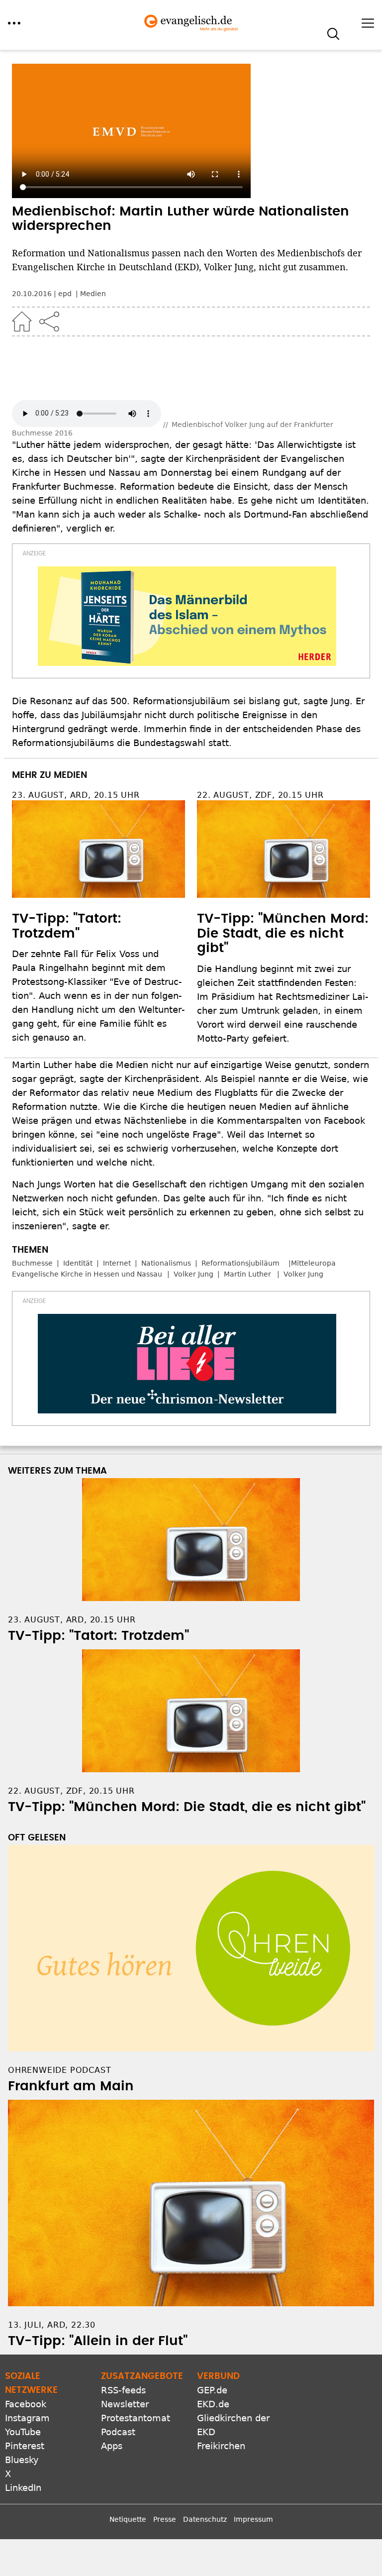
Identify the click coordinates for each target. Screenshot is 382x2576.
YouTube (23, 2432)
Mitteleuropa (313, 1263)
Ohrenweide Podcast (59, 2070)
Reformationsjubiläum (240, 1263)
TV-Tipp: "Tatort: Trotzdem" (98, 1636)
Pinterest (25, 2446)
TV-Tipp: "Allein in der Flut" (98, 2341)
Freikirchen (221, 2446)
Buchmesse (32, 1263)
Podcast (118, 2432)
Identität (78, 1263)
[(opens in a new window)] (187, 616)
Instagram (27, 2418)
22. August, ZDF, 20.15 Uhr (260, 795)
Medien (93, 294)
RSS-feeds (123, 2390)
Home (22, 322)
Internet (117, 1263)
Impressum (253, 2519)
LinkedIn (23, 2488)
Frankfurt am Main (71, 2086)
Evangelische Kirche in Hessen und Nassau (87, 1274)
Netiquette (128, 2519)
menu (14, 23)
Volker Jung (193, 1274)
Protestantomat (136, 2418)
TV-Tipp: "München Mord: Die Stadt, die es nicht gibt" (283, 934)
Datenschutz (205, 2519)
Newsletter (125, 2404)
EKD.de (213, 2404)
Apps (112, 2446)
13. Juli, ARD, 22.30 (52, 2325)
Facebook (26, 2404)
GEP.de (212, 2390)
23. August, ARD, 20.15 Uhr (76, 795)
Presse (165, 2519)
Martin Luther (248, 1274)
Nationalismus (166, 1263)
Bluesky (22, 2460)
